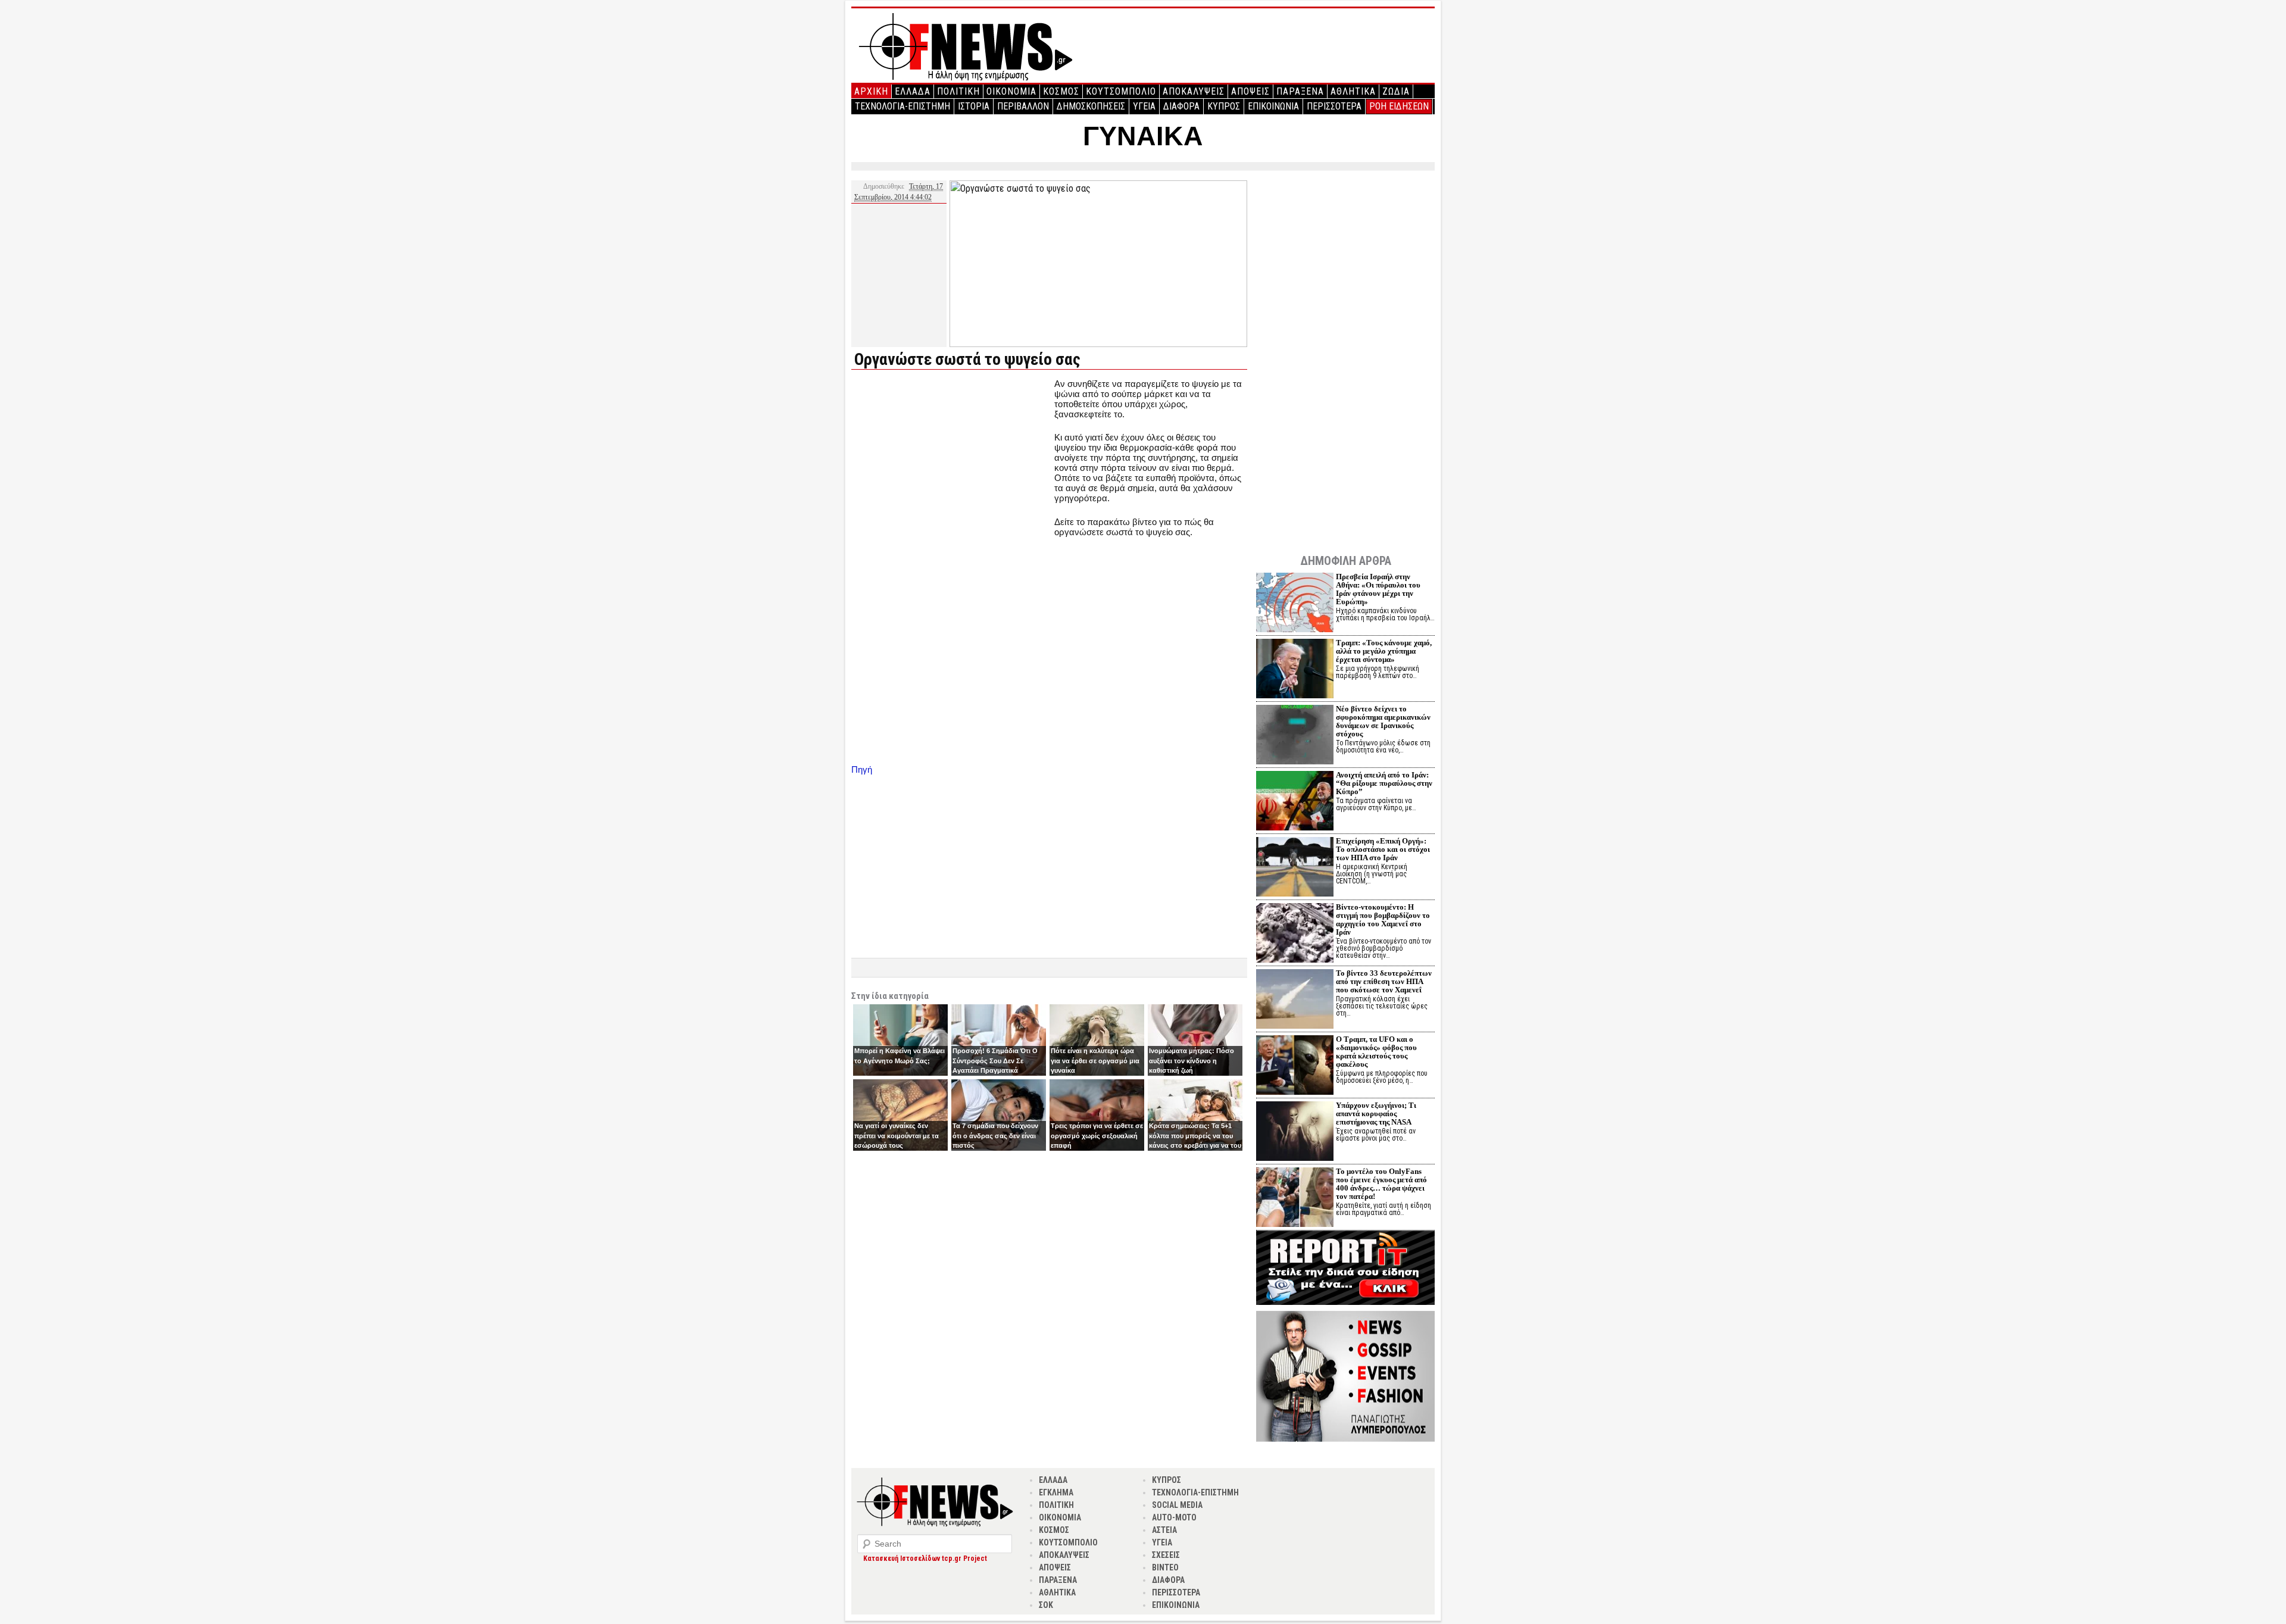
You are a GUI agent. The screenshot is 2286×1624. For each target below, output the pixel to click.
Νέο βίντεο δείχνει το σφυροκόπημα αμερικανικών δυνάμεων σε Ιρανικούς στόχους (1383, 721)
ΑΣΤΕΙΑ (1164, 1530)
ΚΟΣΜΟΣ (1061, 91)
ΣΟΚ (1046, 1605)
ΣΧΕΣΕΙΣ (1166, 1555)
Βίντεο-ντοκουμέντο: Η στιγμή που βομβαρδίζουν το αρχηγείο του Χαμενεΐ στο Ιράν (1383, 919)
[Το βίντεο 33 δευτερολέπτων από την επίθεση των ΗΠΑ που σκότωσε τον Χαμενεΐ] (1295, 1000)
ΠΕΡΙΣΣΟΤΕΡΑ (1334, 106)
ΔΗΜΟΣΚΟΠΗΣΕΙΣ (1091, 106)
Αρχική (871, 91)
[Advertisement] (951, 462)
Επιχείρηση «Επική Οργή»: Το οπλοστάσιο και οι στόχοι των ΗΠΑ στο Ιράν (1383, 849)
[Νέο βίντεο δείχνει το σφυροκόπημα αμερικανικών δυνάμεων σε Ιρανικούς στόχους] (1295, 736)
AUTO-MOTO (1174, 1517)
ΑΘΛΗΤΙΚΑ (1353, 91)
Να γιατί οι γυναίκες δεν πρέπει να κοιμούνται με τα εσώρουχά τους (897, 1136)
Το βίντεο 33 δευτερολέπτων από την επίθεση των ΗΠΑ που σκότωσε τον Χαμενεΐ (1384, 981)
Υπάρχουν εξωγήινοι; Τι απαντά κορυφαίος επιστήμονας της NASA (1376, 1114)
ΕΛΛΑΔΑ (913, 91)
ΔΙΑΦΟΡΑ (1181, 106)
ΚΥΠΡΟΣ (1224, 106)
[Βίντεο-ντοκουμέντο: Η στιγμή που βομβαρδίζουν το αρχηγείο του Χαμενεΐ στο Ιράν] (1295, 934)
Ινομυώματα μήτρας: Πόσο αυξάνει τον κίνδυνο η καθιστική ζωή (1192, 1061)
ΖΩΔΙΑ (1396, 91)
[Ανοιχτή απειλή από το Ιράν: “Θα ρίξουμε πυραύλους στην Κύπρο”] (1295, 802)
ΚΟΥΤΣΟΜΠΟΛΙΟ (1121, 91)
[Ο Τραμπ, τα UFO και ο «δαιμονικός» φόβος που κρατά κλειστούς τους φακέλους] (1295, 1066)
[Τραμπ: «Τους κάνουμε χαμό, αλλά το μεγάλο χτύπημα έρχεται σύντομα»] (1295, 670)
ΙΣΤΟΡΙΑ (974, 106)
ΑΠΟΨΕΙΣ (1250, 91)
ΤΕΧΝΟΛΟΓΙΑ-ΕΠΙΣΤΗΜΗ (902, 106)
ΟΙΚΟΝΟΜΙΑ (1011, 91)
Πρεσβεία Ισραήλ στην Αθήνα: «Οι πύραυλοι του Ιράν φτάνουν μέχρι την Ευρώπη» (1378, 589)
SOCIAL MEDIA (1177, 1505)
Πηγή (862, 769)
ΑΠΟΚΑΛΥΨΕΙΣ (1194, 91)
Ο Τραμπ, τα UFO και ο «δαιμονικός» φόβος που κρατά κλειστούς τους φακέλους (1376, 1052)
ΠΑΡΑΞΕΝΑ (1300, 91)
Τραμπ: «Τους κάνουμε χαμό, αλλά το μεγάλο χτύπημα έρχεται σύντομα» (1384, 651)
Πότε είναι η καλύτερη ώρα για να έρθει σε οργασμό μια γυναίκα (1095, 1061)
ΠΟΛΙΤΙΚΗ (958, 91)
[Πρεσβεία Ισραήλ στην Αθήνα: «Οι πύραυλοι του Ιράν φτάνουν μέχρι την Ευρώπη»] (1295, 604)
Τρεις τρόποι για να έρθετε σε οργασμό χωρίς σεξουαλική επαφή (1097, 1136)
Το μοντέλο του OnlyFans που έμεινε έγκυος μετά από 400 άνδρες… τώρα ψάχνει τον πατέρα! (1381, 1184)
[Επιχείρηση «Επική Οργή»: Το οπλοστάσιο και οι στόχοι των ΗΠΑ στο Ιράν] (1295, 868)
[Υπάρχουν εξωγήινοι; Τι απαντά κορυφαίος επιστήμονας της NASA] (1295, 1133)
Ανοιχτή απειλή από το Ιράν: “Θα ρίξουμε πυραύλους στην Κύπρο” (1384, 783)
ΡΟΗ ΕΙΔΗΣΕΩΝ (1399, 106)
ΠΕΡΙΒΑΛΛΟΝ (1023, 106)
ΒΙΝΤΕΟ (1165, 1567)
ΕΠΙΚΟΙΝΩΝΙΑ (1273, 106)
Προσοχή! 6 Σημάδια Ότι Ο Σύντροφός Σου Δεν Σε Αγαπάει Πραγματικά (995, 1061)
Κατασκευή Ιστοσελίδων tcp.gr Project (925, 1559)
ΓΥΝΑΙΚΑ (1143, 136)
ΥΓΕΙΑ (1144, 106)
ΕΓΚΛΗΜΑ (1056, 1492)
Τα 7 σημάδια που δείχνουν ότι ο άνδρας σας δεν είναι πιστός (995, 1136)
